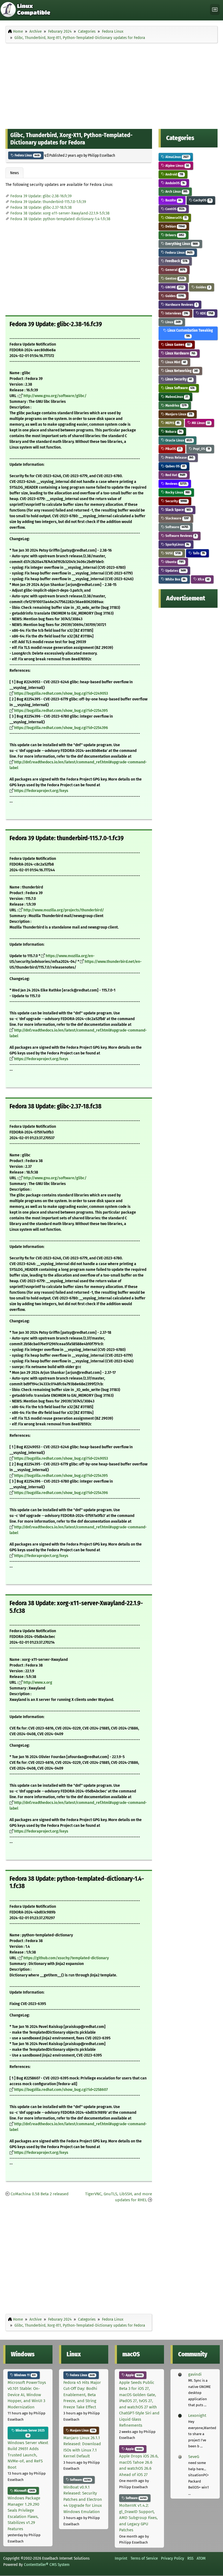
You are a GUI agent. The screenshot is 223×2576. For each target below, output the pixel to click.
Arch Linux (176, 191)
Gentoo (174, 278)
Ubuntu (174, 562)
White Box (175, 579)
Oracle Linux (178, 440)
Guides (202, 287)
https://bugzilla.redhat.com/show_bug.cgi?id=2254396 (61, 728)
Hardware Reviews (181, 305)
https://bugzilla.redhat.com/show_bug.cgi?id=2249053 (61, 693)
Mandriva (176, 405)
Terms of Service (144, 2558)
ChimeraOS (176, 218)
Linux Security (178, 379)
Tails (198, 553)
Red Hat (175, 475)
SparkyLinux (177, 544)
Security (176, 501)
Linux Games (177, 345)
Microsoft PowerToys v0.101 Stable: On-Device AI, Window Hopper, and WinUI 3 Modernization (27, 2395)
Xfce (203, 579)
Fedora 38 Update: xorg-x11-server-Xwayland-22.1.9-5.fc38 (60, 213)
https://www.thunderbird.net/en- (113, 962)
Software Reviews (180, 536)
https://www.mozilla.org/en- (70, 956)
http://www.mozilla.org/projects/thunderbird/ (64, 910)
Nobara (173, 432)
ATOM (201, 2558)
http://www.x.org (38, 1682)
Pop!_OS (201, 449)
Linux (173, 322)
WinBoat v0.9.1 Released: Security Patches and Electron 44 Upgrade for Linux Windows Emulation (83, 2499)
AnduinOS (175, 183)
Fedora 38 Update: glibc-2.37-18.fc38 (41, 208)
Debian (175, 226)
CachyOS (202, 200)
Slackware (177, 518)
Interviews (176, 313)
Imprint (121, 2558)
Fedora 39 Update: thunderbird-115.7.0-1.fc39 (48, 202)
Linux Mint (175, 362)
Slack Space (178, 510)
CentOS (174, 209)
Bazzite (173, 200)
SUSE (173, 553)
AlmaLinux (176, 157)
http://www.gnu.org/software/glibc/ (55, 396)
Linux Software (179, 388)
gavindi (195, 2374)
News (14, 173)
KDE (206, 313)
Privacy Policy (173, 2558)
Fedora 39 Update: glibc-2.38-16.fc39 (41, 196)
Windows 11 (24, 2375)
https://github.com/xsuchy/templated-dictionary (66, 1958)
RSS (190, 2558)
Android (174, 174)
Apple (134, 2375)
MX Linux (200, 423)
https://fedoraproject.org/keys (41, 791)
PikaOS (173, 449)
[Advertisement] (112, 85)
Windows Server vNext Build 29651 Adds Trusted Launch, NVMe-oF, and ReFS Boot (28, 2455)
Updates (175, 571)
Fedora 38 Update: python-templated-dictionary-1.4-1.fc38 (60, 219)
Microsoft (24, 2491)
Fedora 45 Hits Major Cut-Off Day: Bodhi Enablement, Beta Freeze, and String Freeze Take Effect (82, 2395)
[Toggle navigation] (215, 10)
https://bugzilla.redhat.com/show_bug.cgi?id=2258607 (61, 2090)
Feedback (176, 261)
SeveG (194, 2457)
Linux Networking (181, 371)
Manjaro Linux (178, 414)
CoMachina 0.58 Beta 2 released (40, 2194)
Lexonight (197, 2415)
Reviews (176, 484)
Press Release (179, 457)
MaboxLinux (176, 397)
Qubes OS (175, 466)
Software (176, 527)
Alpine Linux (177, 166)
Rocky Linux (177, 492)
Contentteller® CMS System (47, 2565)
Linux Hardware (180, 353)
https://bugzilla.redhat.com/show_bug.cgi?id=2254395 (61, 711)
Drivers (174, 235)
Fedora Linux (27, 155)
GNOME (174, 287)
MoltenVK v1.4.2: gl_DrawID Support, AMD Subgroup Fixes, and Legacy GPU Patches (138, 2518)
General (175, 270)
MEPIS (172, 423)
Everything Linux (181, 244)
